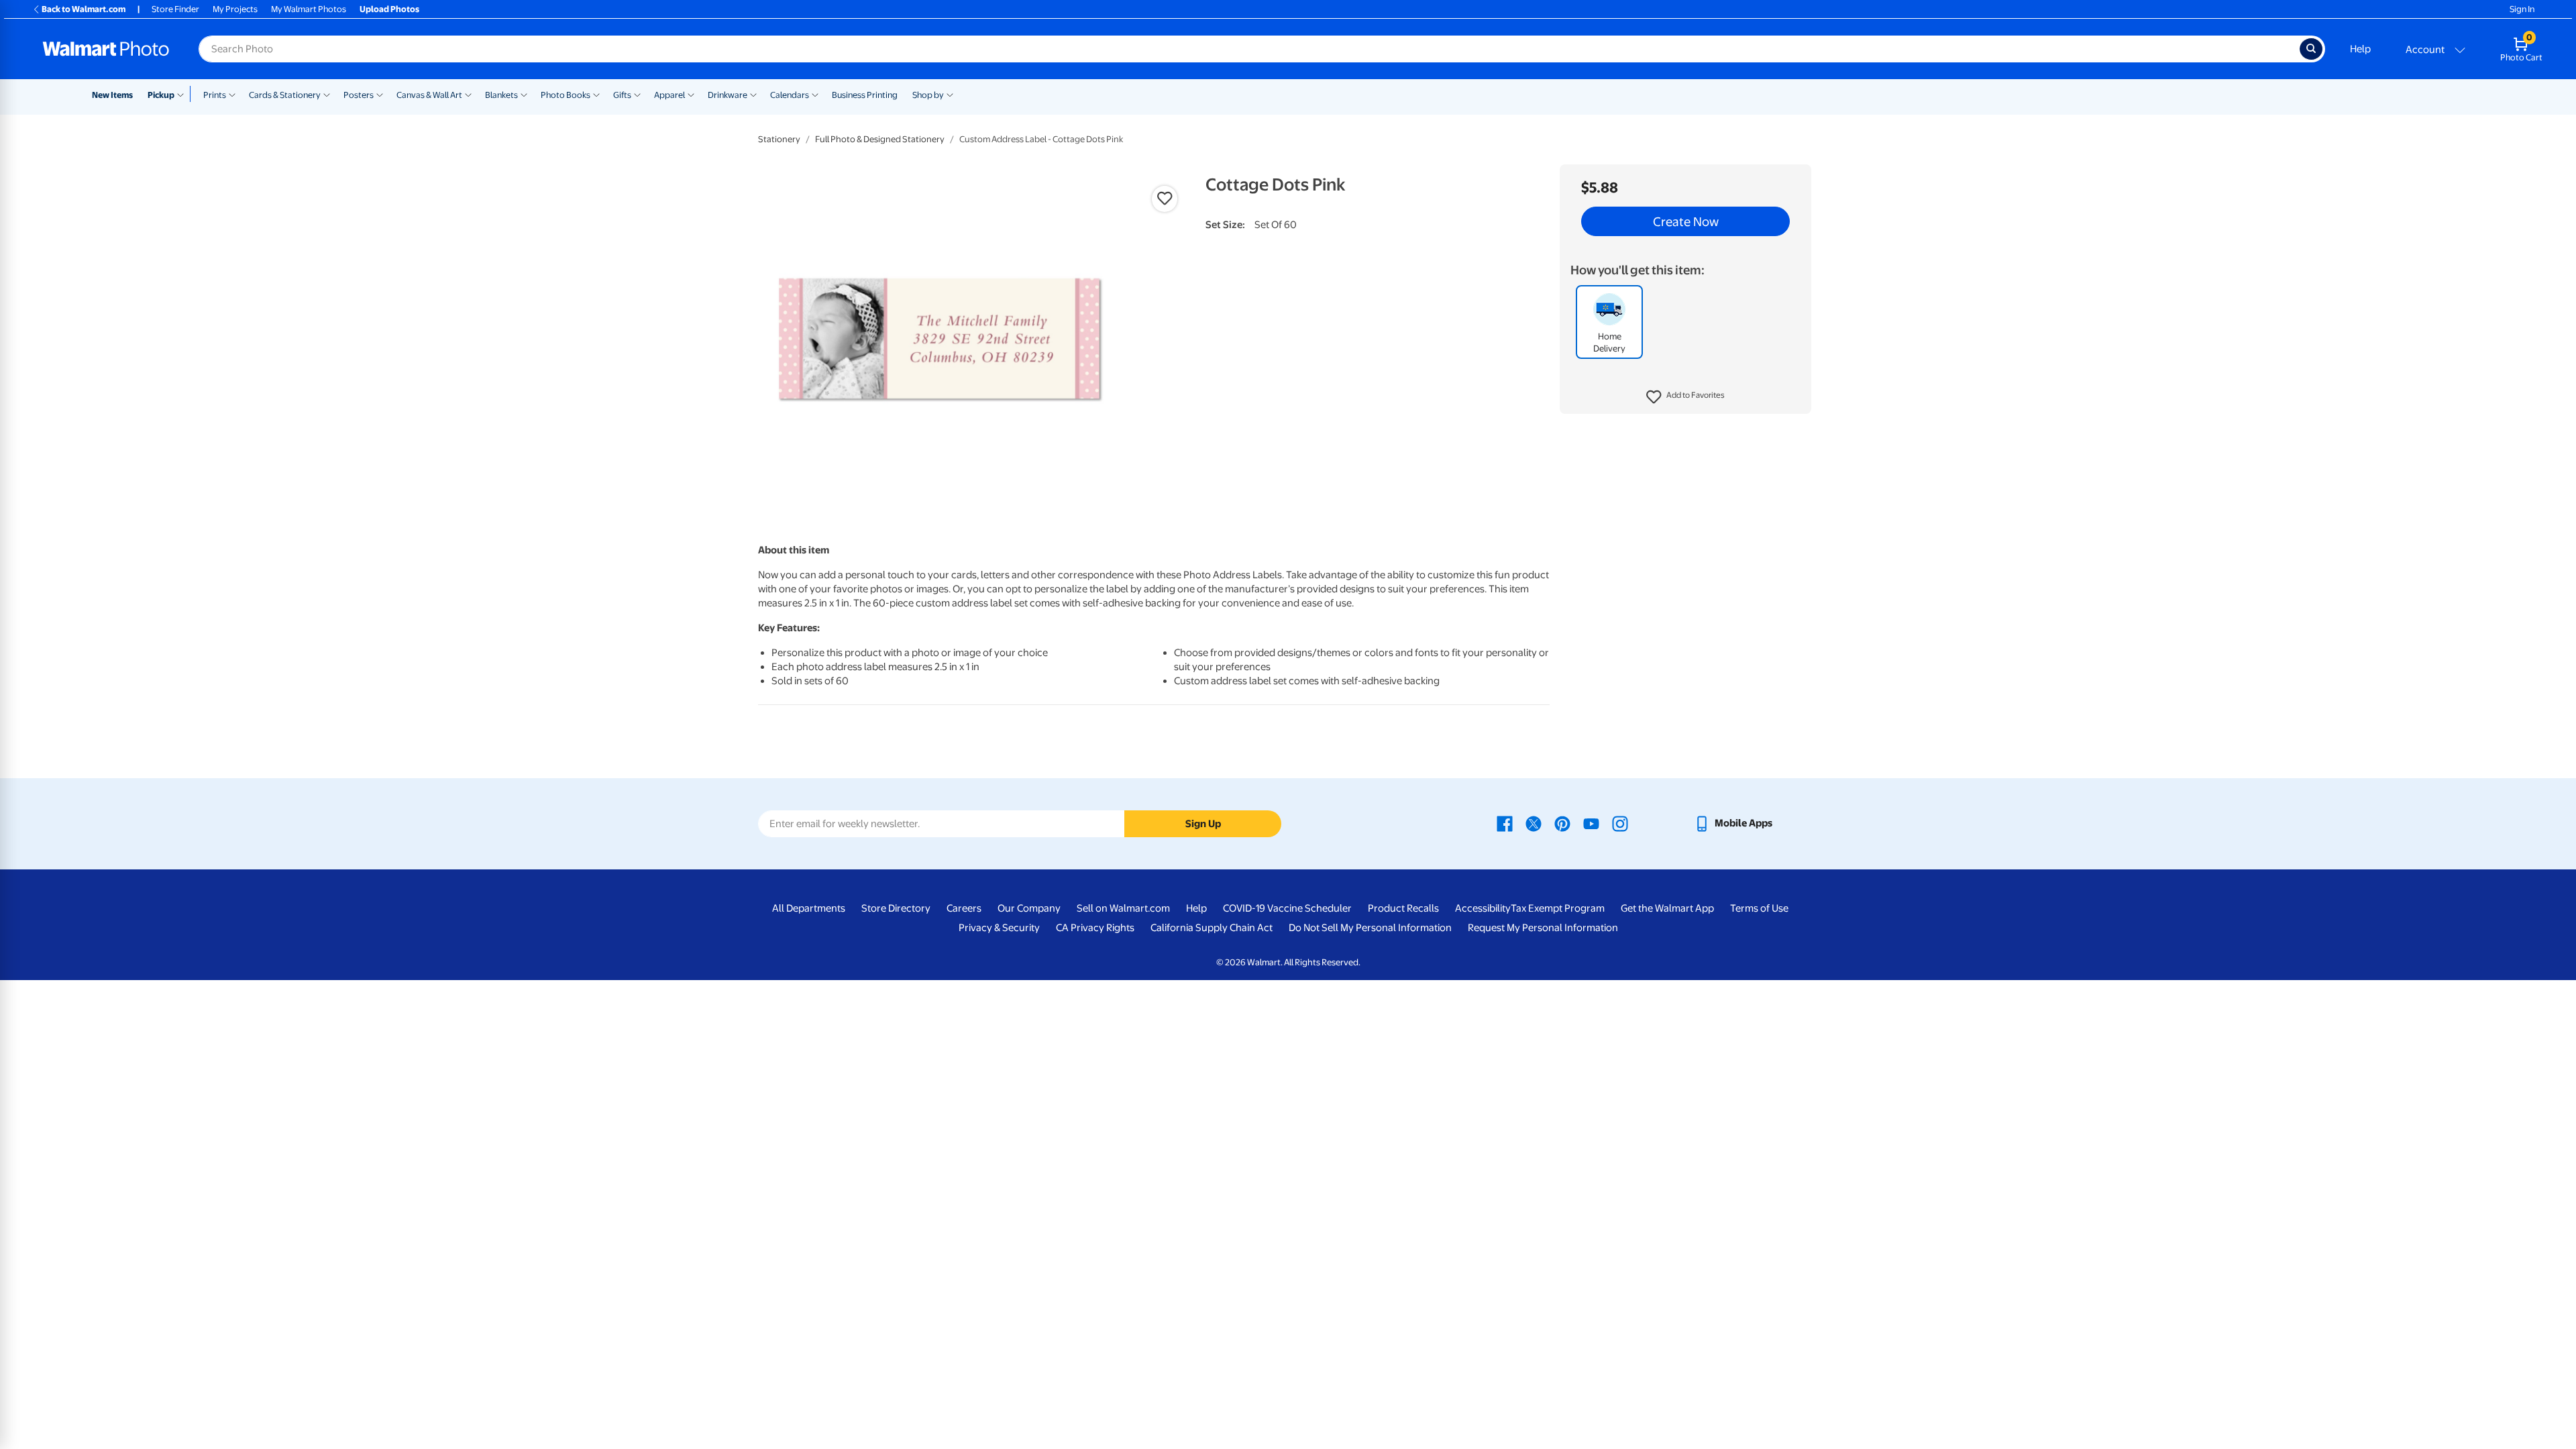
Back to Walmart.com (84, 9)
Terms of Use (1759, 908)
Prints (215, 95)
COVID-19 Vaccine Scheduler (1287, 908)
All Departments (809, 908)
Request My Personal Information (1543, 928)
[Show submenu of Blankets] (524, 94)
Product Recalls (1403, 908)
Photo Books (566, 95)
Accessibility (1483, 908)
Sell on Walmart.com (1123, 908)
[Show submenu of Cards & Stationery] (327, 94)
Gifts (622, 95)
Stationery (779, 139)
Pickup (161, 95)
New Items (112, 95)
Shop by (928, 95)
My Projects (235, 9)
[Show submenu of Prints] (232, 94)
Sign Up (1203, 824)
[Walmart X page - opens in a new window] (1534, 823)
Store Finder (175, 9)
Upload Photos (389, 9)
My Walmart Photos (309, 9)
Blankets (501, 95)
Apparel (669, 95)
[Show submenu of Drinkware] (753, 94)
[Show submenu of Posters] (380, 94)
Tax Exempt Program (1558, 908)
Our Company (1029, 908)
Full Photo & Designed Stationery (880, 139)
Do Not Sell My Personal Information (1370, 928)
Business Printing (865, 95)
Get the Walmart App (1667, 908)
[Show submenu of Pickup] (183, 94)
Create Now (1686, 221)
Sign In (2522, 9)
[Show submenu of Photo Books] (596, 94)
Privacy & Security (999, 928)
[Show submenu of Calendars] (815, 94)
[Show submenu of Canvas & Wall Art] (468, 94)
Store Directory (896, 908)
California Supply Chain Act (1212, 928)
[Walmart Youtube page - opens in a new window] (1591, 823)
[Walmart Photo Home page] (106, 49)
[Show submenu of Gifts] (637, 94)
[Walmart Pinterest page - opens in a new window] (1562, 823)
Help (2360, 49)
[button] (1685, 397)
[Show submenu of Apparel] (691, 94)
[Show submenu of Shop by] (950, 94)
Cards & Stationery (285, 95)
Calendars (790, 95)
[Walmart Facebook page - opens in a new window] (1505, 823)
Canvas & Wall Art (429, 95)
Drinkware (728, 95)
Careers (964, 908)
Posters (359, 95)
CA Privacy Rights (1095, 928)
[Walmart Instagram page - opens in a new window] (1620, 823)
